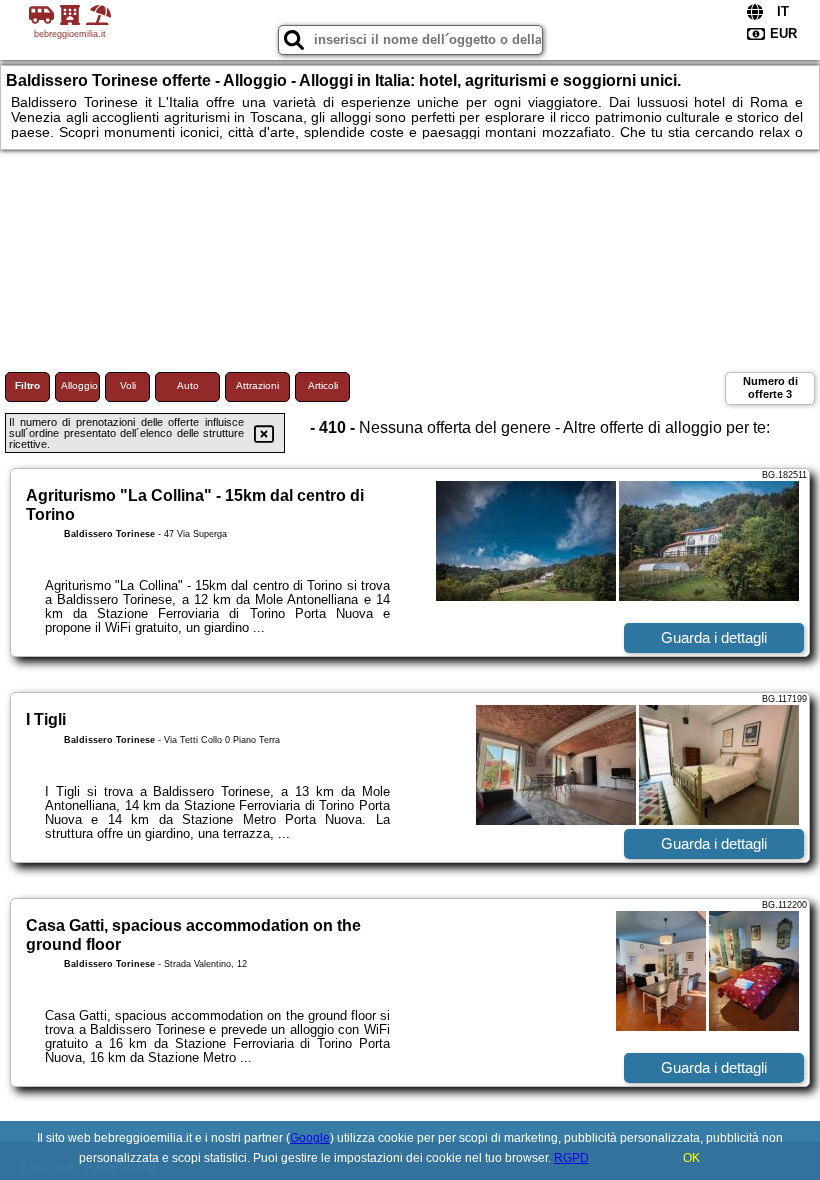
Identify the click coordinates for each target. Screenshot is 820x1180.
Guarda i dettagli (714, 637)
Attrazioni (257, 385)
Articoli (323, 385)
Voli (128, 385)
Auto (188, 385)
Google (310, 1138)
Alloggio (79, 385)
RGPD (571, 1158)
